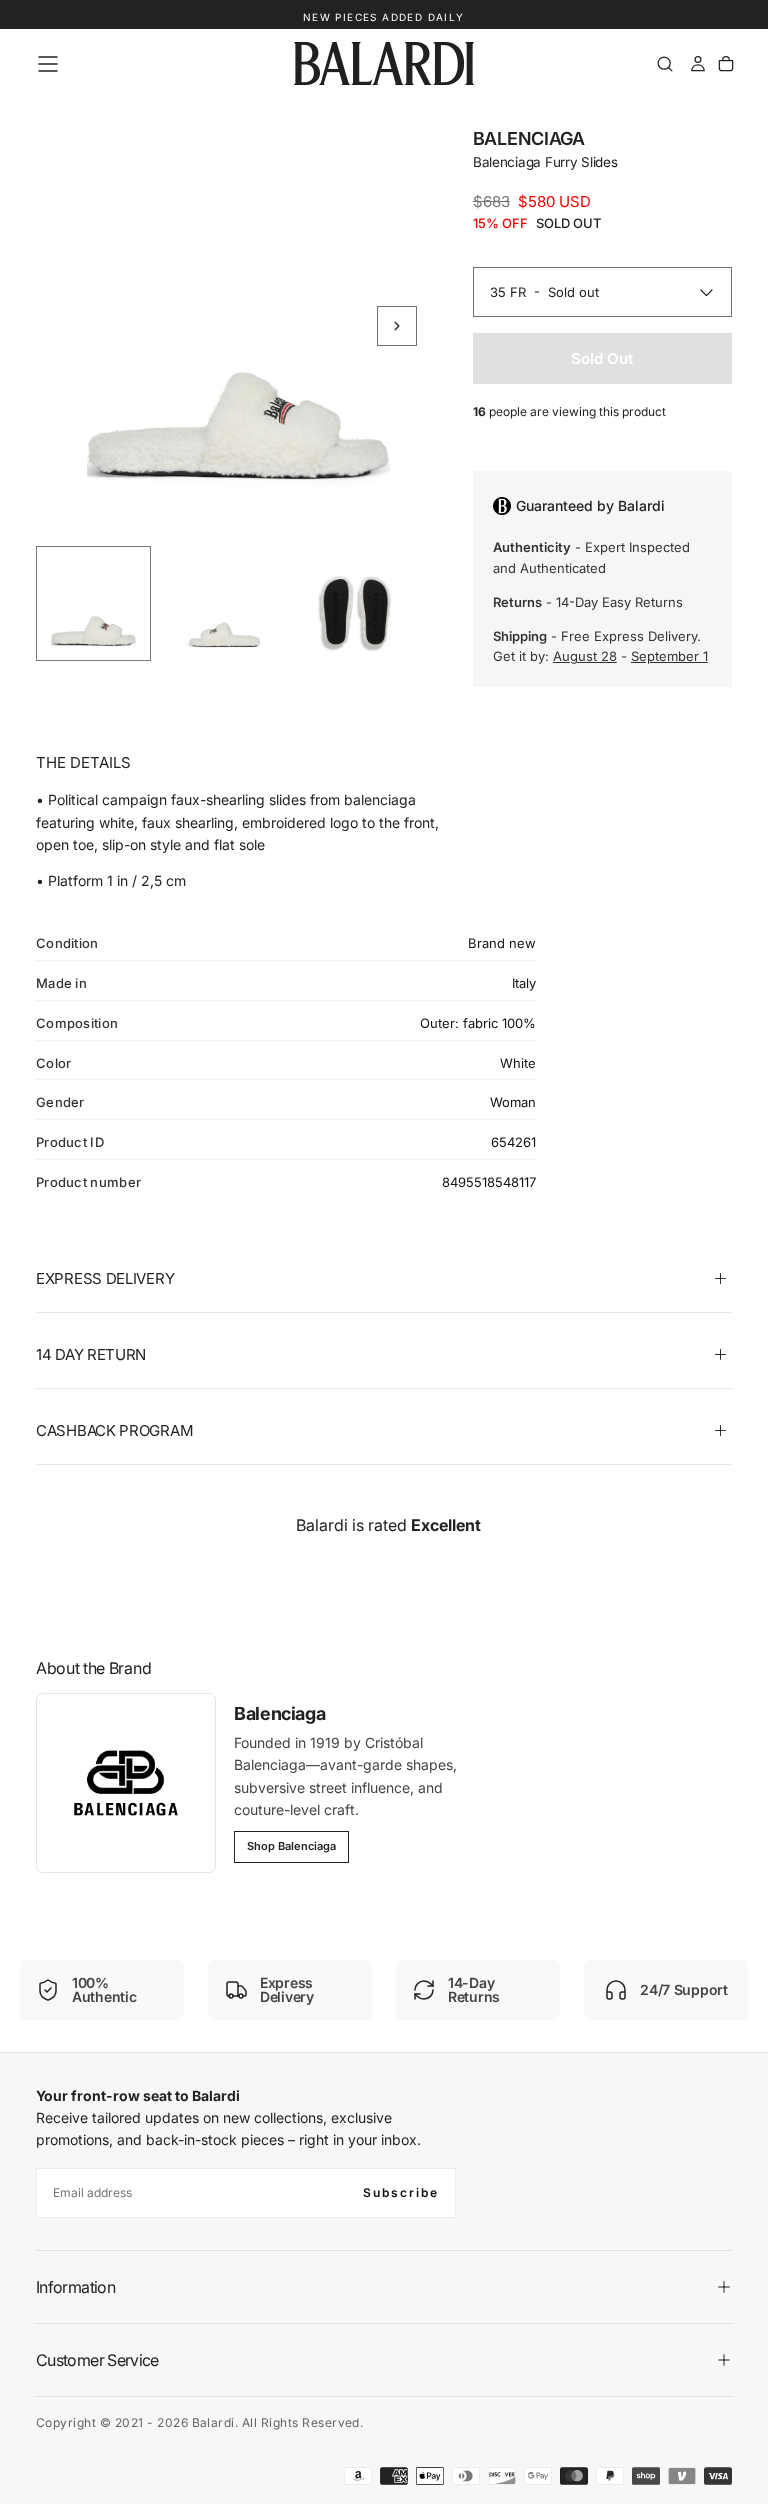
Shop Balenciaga (291, 1846)
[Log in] (698, 64)
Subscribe (401, 2192)
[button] (48, 64)
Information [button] (75, 2287)
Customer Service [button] (97, 2360)
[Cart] (726, 64)
